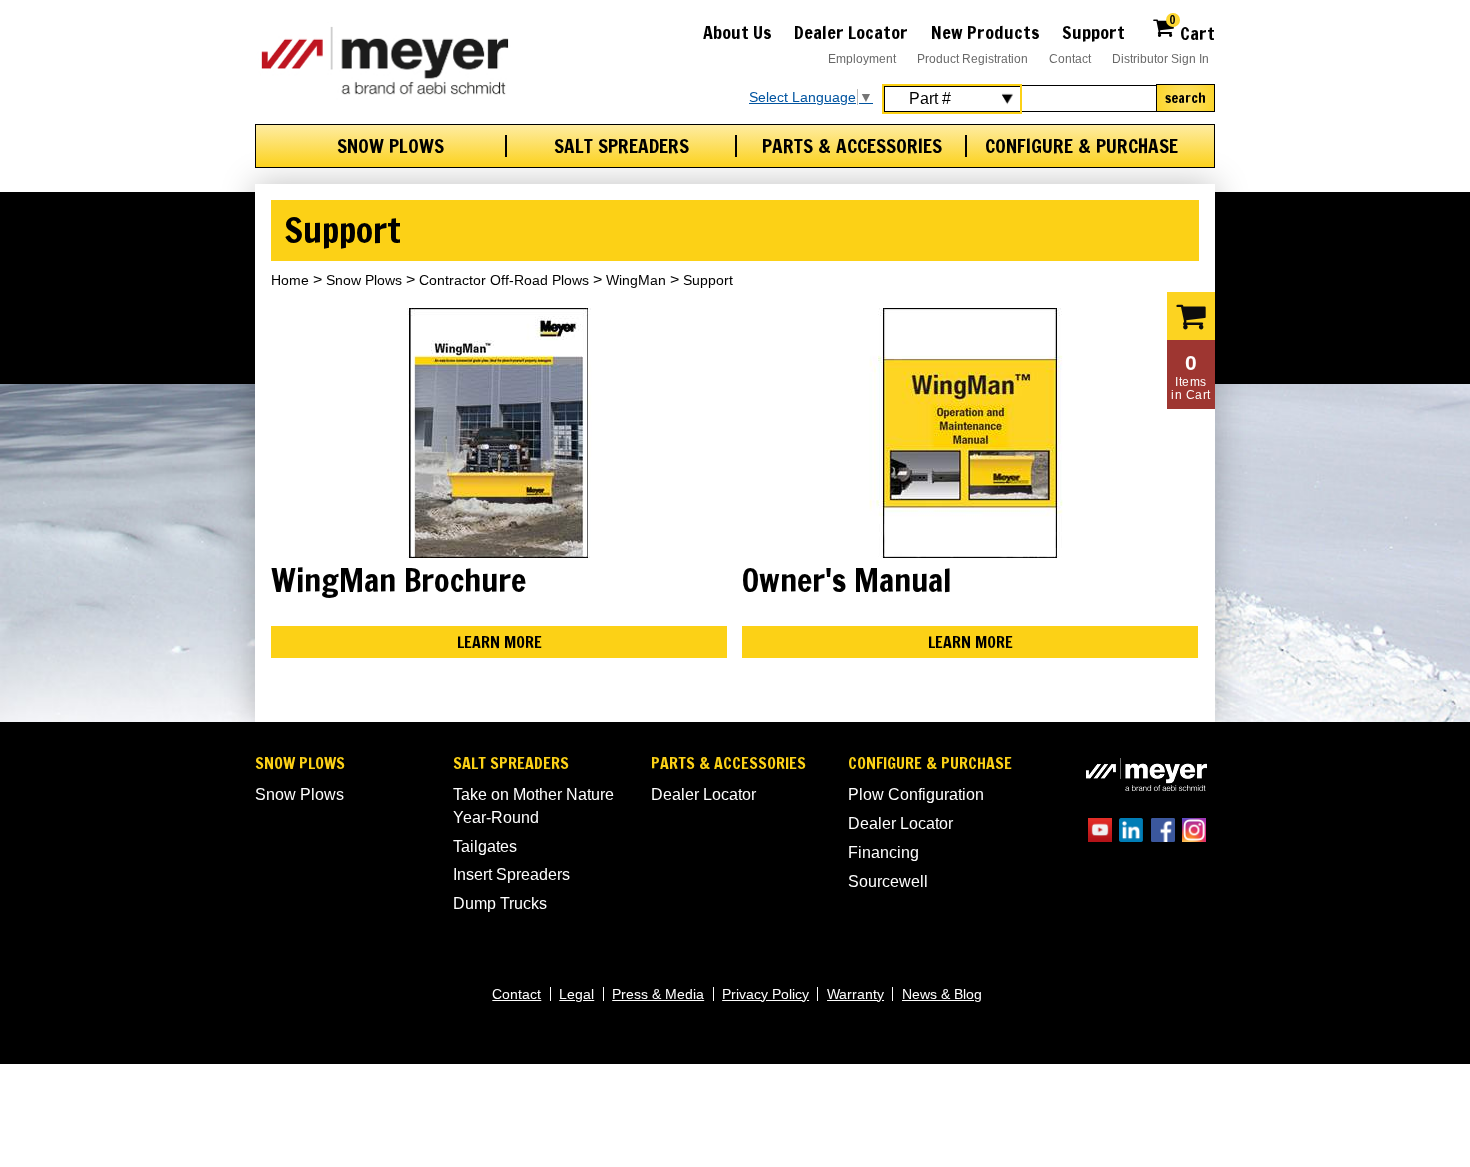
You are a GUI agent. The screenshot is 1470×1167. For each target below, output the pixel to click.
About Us (737, 32)
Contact (1070, 59)
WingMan (636, 280)
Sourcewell (888, 881)
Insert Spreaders (511, 874)
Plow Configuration (916, 794)
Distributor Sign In (1160, 59)
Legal (576, 994)
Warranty (855, 994)
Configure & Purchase (1081, 146)
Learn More (499, 642)
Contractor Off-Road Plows (504, 280)
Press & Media (658, 994)
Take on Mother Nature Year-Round (533, 805)
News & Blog (942, 994)
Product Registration (972, 59)
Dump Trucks (500, 903)
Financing (883, 852)
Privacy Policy (765, 994)
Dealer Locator (851, 32)
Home (290, 280)
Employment (862, 59)
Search (1185, 98)
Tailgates (485, 846)
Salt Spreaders (621, 146)
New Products (985, 32)
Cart (1192, 30)
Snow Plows (390, 146)
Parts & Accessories (852, 146)
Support (1093, 32)
